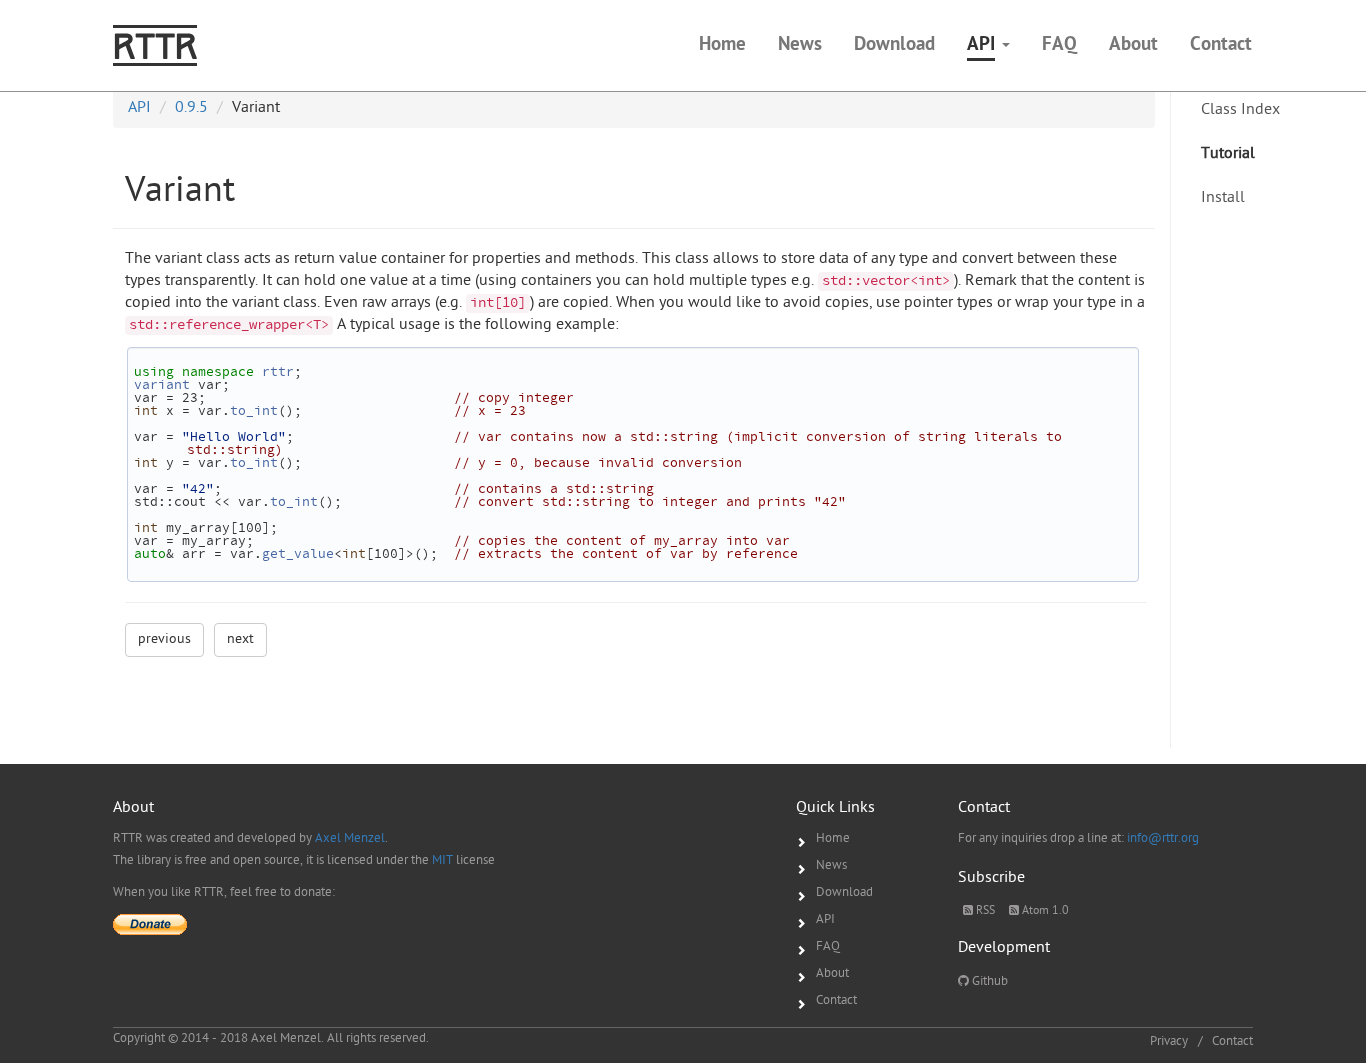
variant (162, 386)
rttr (278, 373)
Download (844, 892)
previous (164, 639)
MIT (442, 860)
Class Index (1240, 110)
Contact (836, 1000)
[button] (988, 46)
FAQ (828, 946)
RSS (984, 911)
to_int (254, 412)
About (832, 973)
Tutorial (1228, 154)
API (825, 919)
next (240, 639)
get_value (298, 555)
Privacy (1169, 1041)
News (831, 865)
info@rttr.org (1163, 838)
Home (833, 838)
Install (1223, 198)
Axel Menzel (350, 838)
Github (988, 981)
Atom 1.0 (1044, 911)
